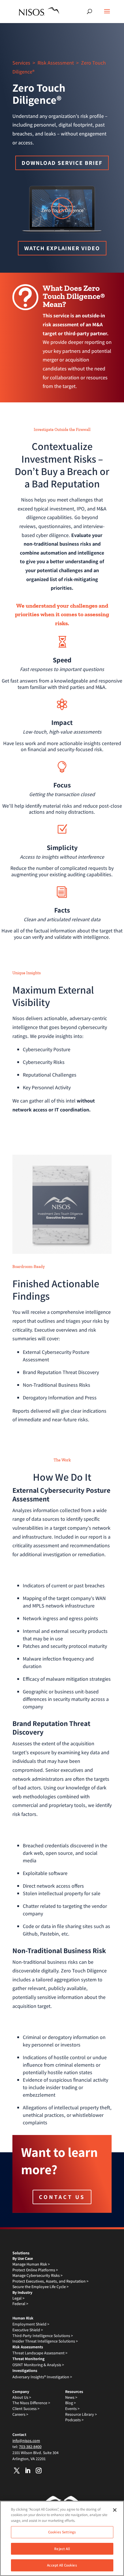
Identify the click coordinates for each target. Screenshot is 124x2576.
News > (71, 2397)
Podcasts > (74, 2420)
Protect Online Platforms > (35, 2270)
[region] (62, 2538)
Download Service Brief (62, 163)
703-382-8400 (30, 2447)
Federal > (20, 2304)
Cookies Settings (62, 2532)
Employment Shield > (31, 2324)
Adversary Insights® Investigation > (42, 2377)
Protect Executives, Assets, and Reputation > (50, 2281)
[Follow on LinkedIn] (28, 2471)
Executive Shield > (28, 2330)
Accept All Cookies (62, 2565)
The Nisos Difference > (31, 2403)
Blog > (71, 2403)
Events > (72, 2409)
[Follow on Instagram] (39, 2471)
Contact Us (62, 2197)
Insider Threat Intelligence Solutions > (45, 2341)
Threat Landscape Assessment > (40, 2353)
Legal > (18, 2298)
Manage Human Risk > (31, 2264)
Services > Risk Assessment (43, 63)
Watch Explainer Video (62, 248)
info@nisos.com (26, 2441)
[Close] (115, 2510)
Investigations (25, 2370)
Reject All (62, 2549)
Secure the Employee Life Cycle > (41, 2287)
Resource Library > (81, 2414)
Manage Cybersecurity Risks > (37, 2275)
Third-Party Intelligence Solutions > (43, 2336)
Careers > (20, 2414)
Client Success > (26, 2409)
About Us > (22, 2397)
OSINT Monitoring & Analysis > (38, 2365)
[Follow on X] (17, 2471)
